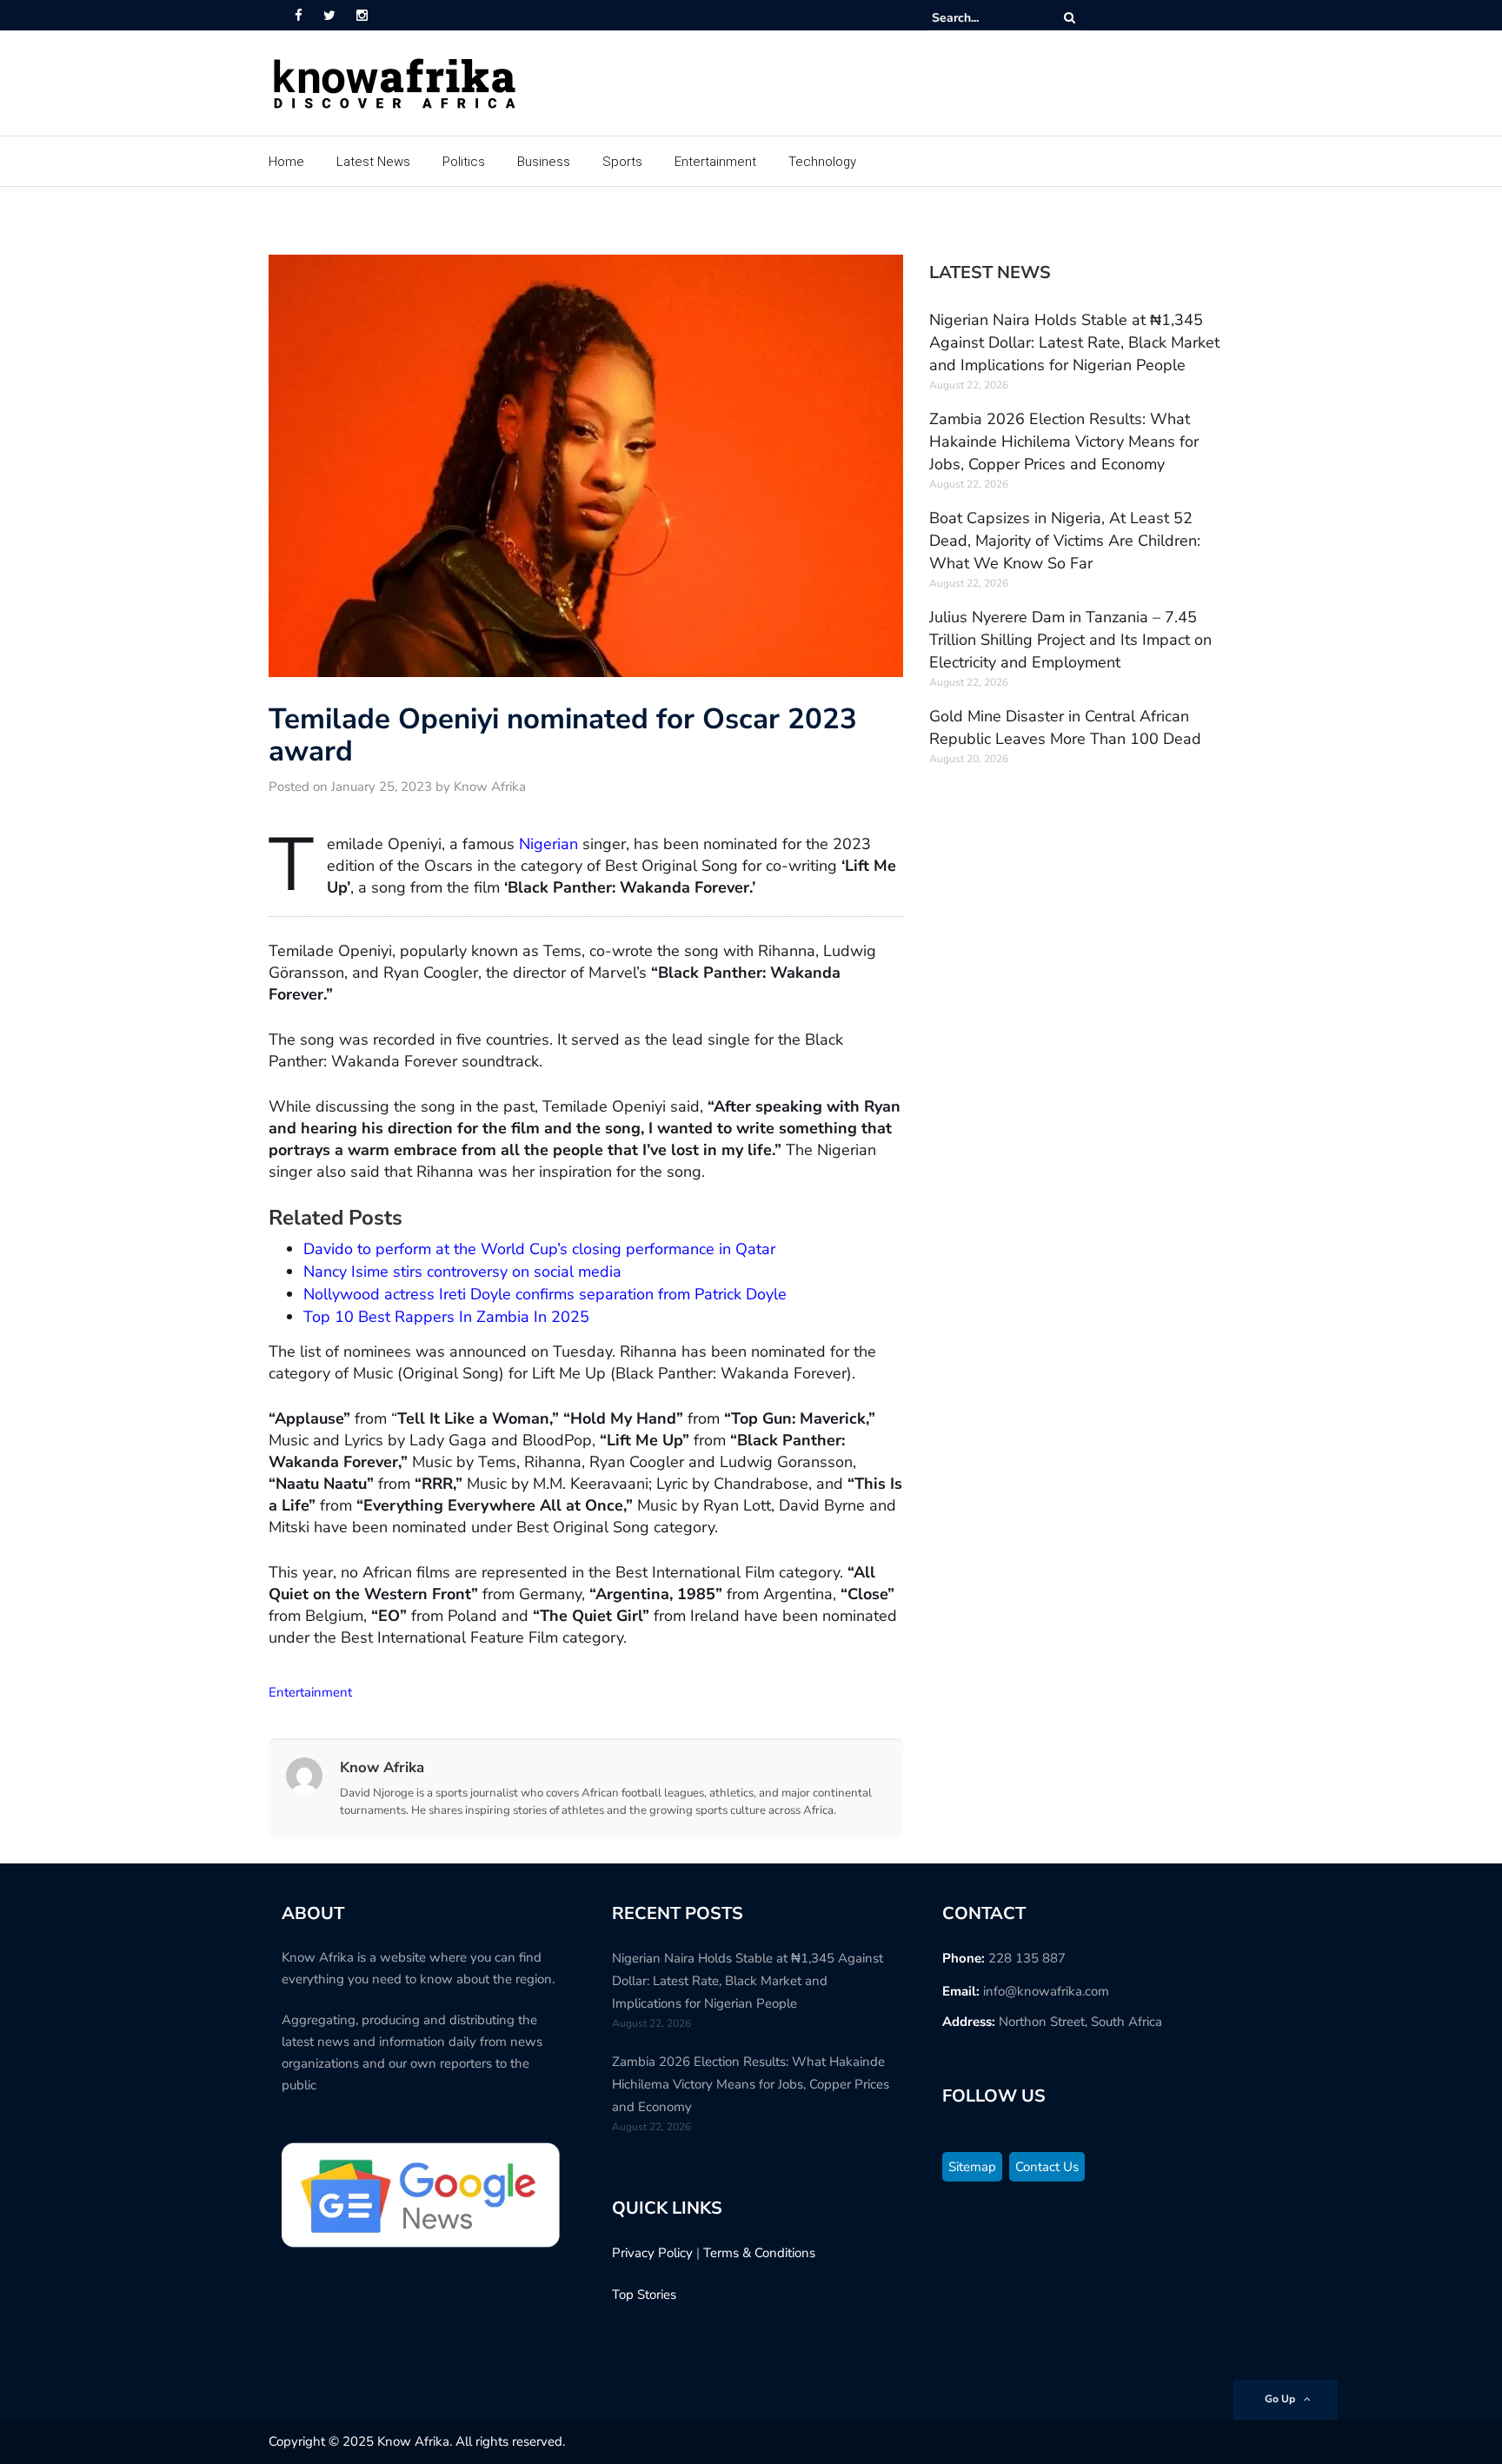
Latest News (373, 162)
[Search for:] (985, 18)
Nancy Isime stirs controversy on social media (462, 1272)
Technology (822, 162)
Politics (464, 162)
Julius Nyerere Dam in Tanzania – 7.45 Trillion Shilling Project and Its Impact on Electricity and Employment (1070, 640)
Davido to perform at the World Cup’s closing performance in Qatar (539, 1249)
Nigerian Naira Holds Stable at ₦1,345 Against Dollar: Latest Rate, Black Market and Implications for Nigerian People (1074, 342)
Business (544, 162)
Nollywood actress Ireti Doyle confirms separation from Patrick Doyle (545, 1294)
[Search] (1070, 18)
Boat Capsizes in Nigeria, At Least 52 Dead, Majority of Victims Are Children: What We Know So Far (1065, 541)
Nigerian (548, 844)
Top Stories (644, 2295)
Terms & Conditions (759, 2253)
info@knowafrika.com (1046, 1991)
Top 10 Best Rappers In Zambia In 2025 (446, 1317)
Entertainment (715, 162)
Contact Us (1047, 2167)
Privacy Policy (652, 2253)
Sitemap (972, 2167)
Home (286, 162)
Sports (622, 162)
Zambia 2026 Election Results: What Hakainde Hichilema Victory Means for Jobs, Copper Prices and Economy (1064, 442)
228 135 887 (1027, 1958)
